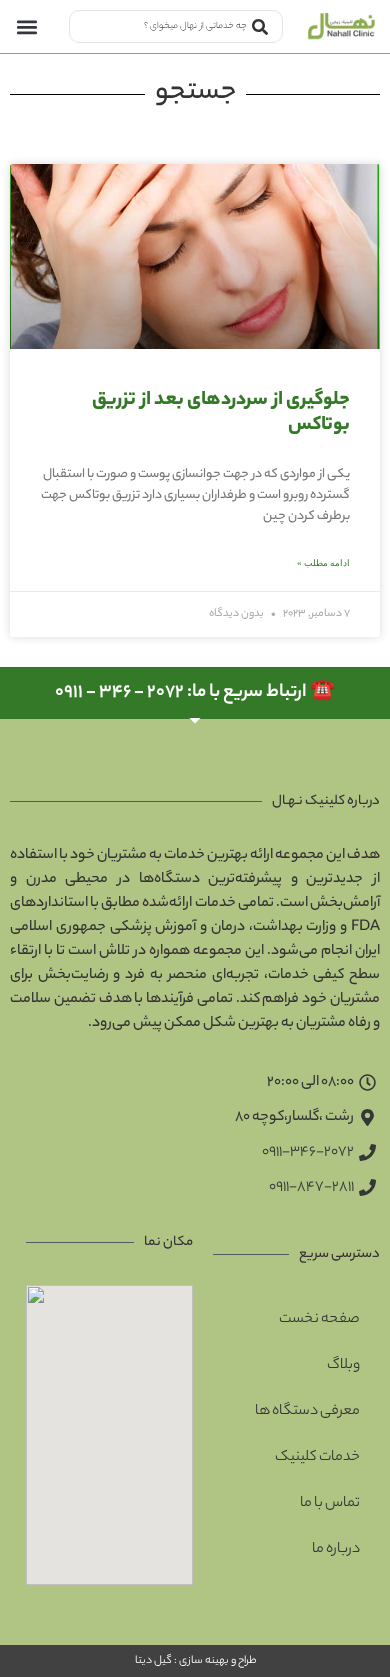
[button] (26, 26)
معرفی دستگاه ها (307, 1412)
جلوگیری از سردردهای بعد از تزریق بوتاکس (221, 413)
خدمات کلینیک (317, 1458)
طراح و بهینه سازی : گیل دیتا (195, 1661)
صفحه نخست (319, 1320)
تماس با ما (330, 1504)
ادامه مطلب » (323, 563)
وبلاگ (343, 1366)
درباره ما (336, 1550)
